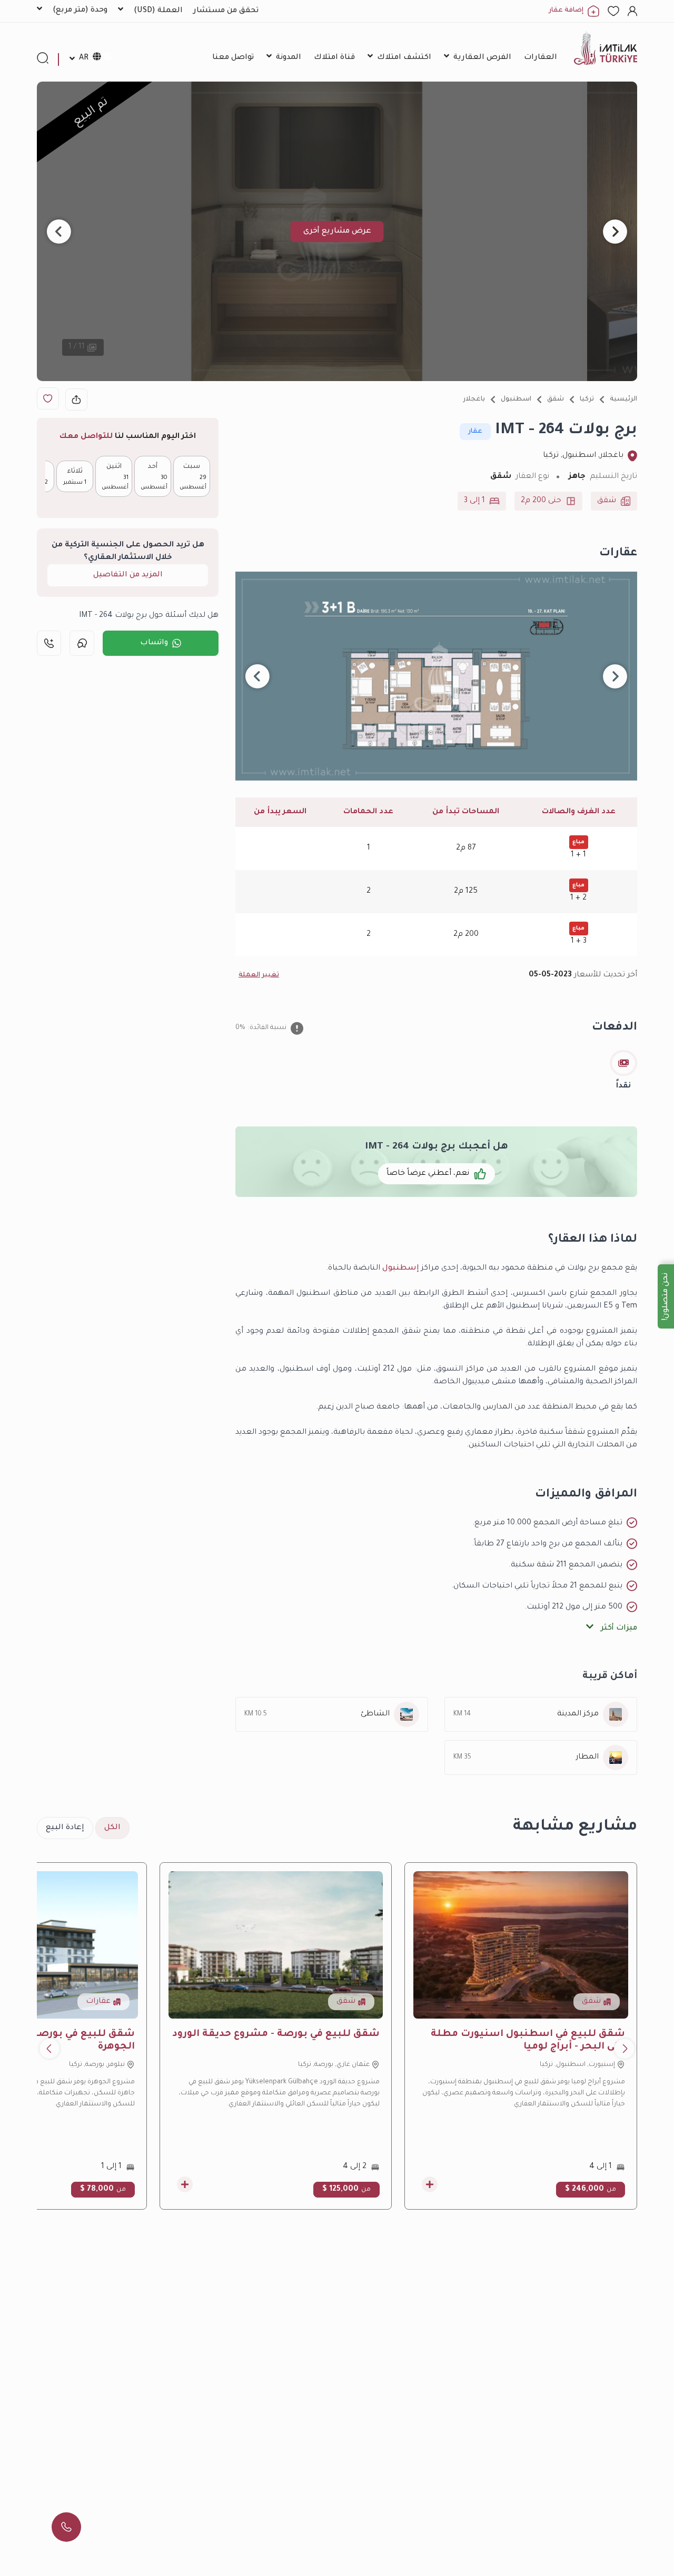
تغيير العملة (259, 975)
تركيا (587, 400)
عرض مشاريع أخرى (337, 232)
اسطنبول (516, 400)
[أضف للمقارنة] (430, 2184)
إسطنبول (401, 1269)
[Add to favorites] (48, 398)
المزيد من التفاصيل (128, 575)
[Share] (76, 400)
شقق (556, 400)
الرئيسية (623, 400)
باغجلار (474, 400)
